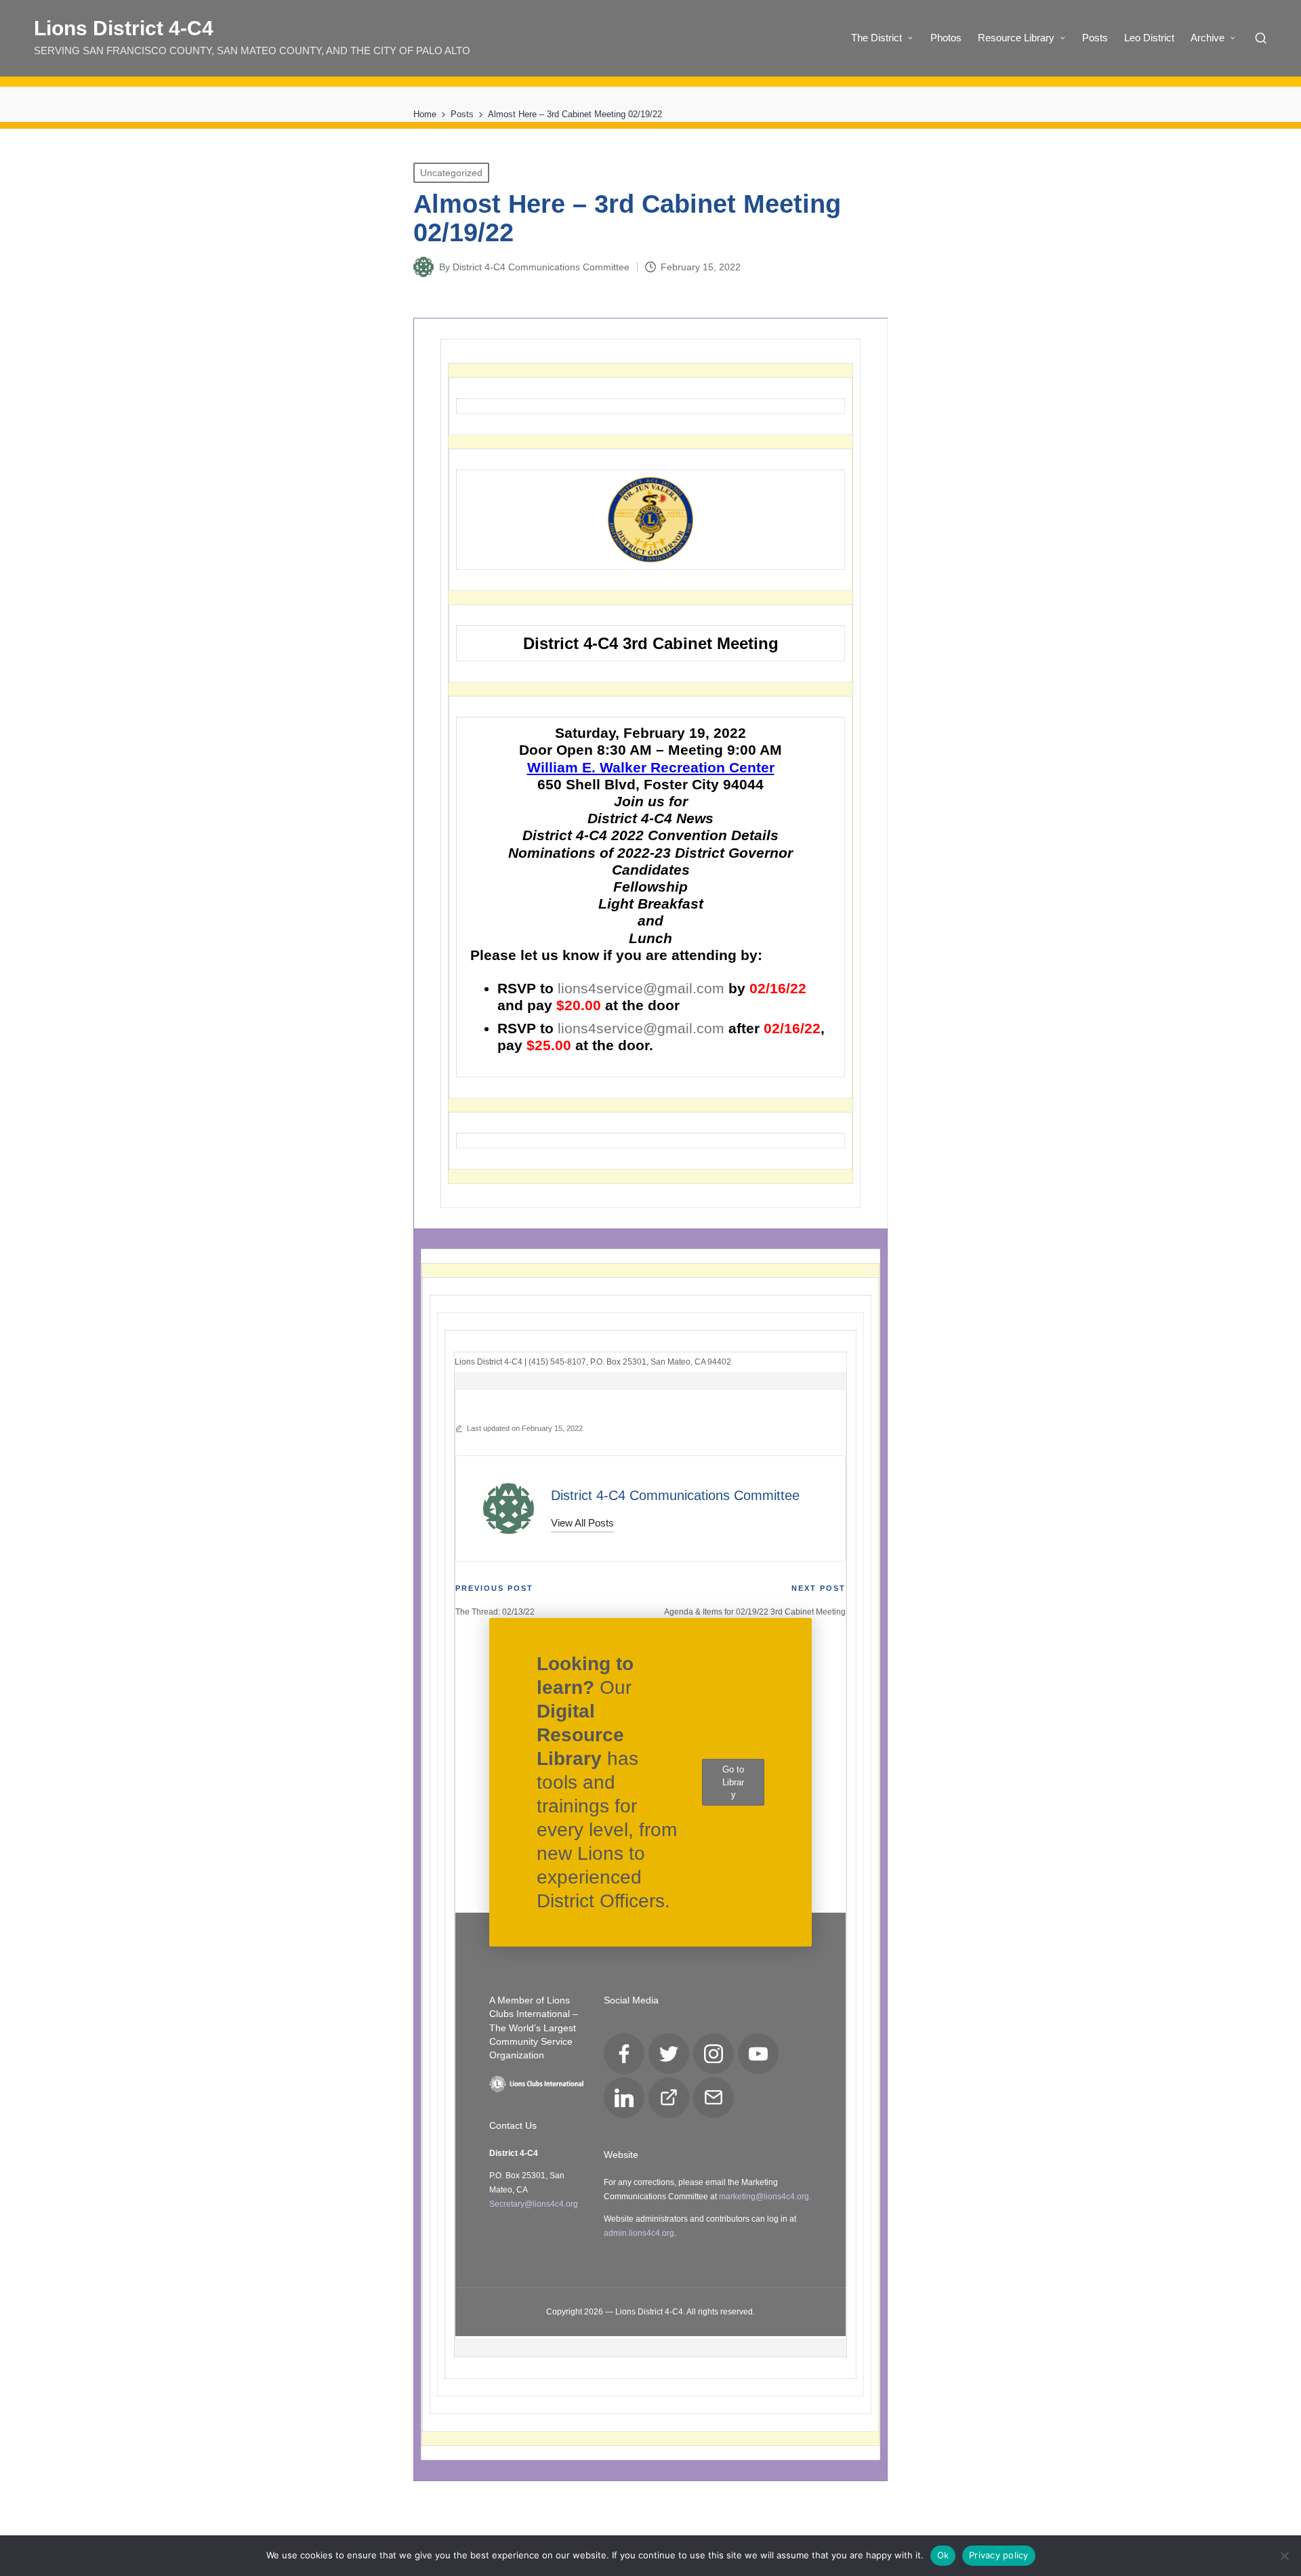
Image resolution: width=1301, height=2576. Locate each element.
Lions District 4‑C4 (124, 28)
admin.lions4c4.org (639, 2233)
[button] (582, 1523)
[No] (1284, 2556)
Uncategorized (451, 173)
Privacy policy (999, 2555)
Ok (943, 2555)
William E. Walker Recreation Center (651, 767)
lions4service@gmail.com (641, 988)
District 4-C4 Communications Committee (675, 1495)
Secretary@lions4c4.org (534, 2204)
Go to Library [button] (733, 1782)
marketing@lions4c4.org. (765, 2197)
